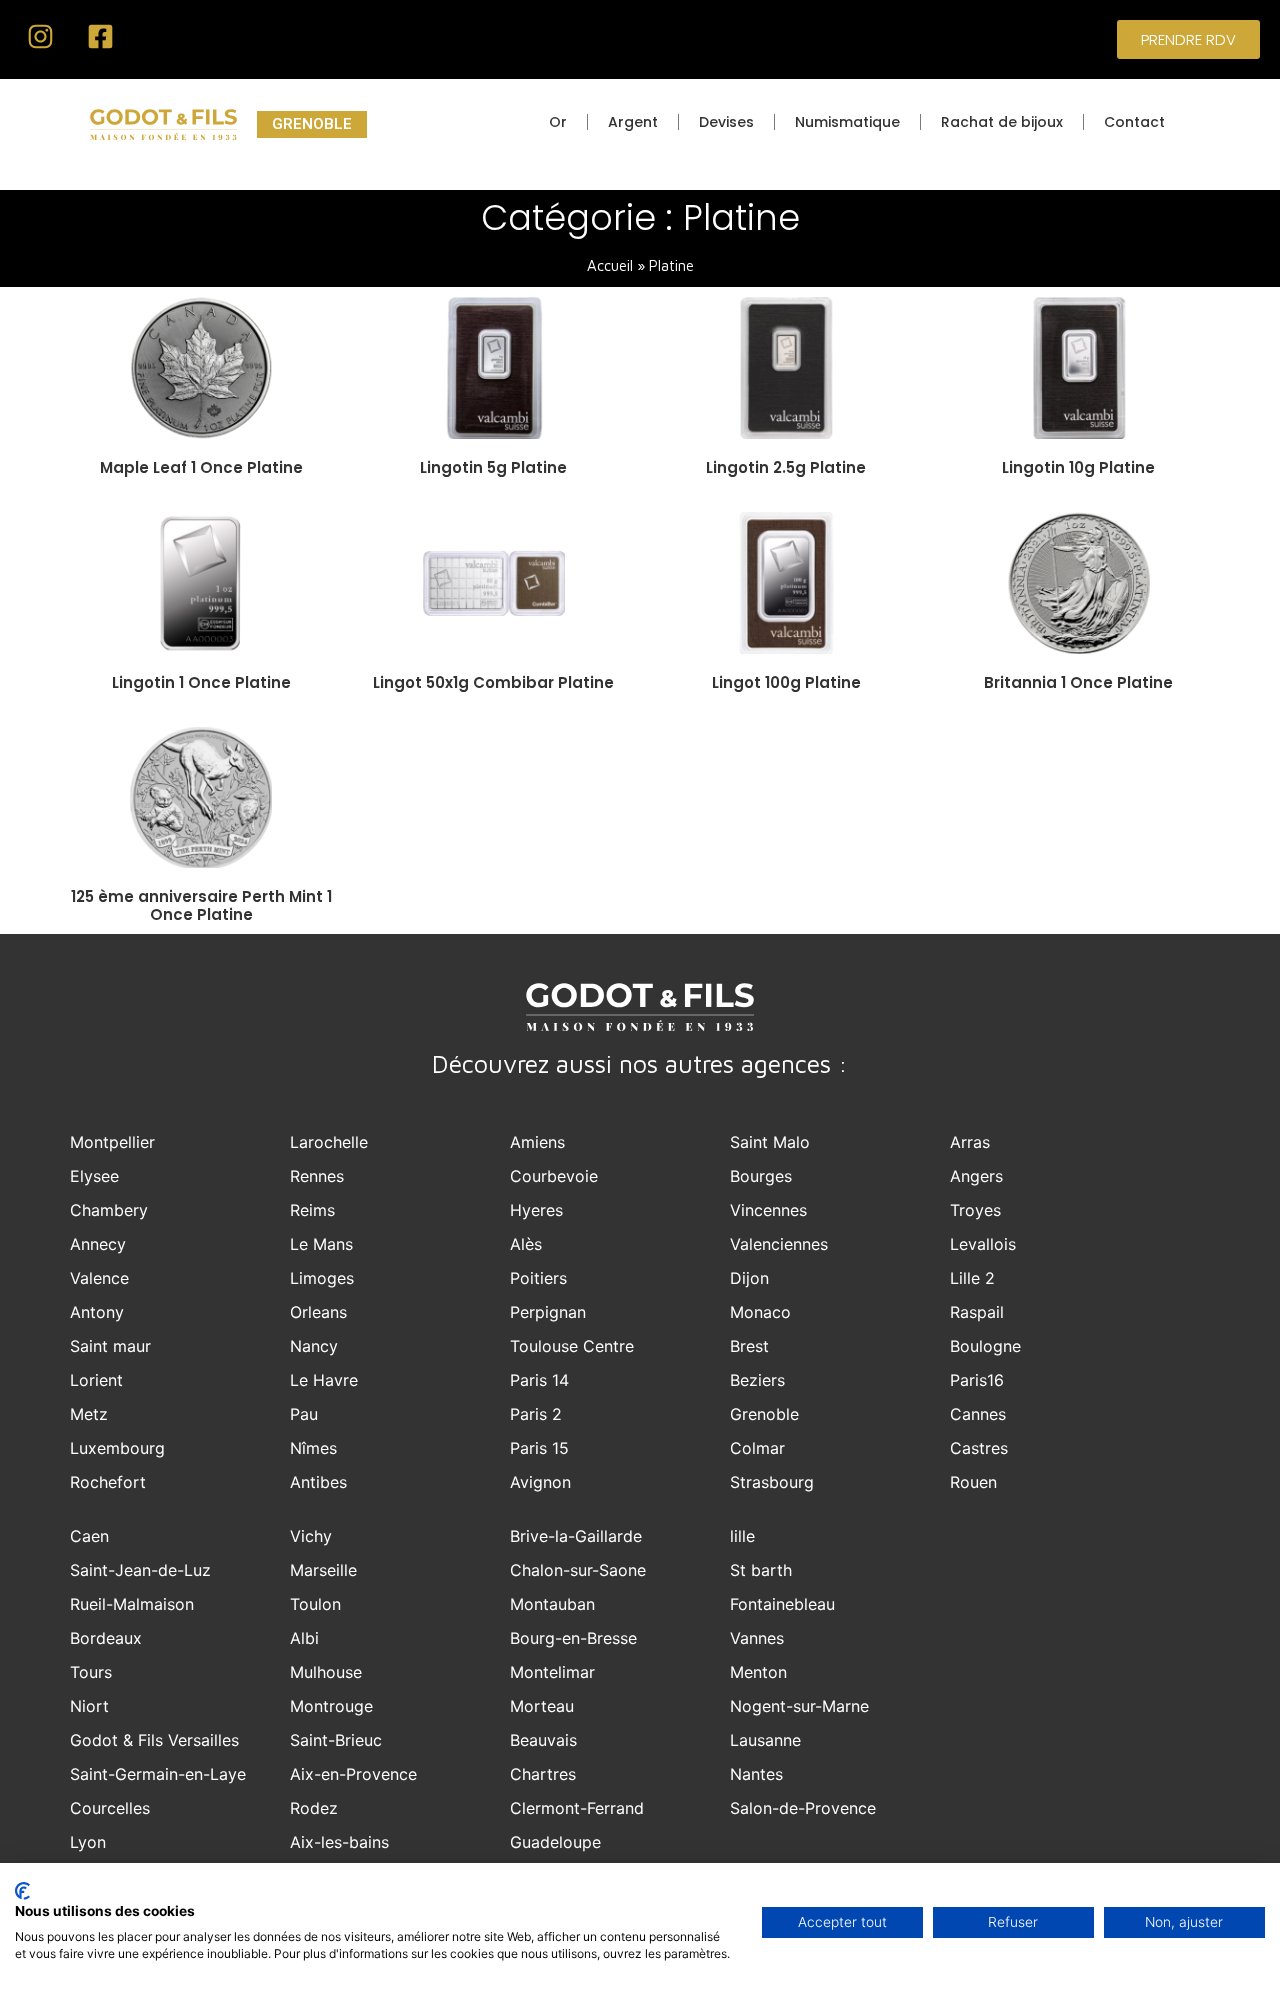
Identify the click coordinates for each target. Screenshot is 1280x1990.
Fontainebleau (782, 1604)
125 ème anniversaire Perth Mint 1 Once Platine (201, 905)
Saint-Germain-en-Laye (158, 1774)
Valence (99, 1278)
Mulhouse (326, 1672)
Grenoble (764, 1414)
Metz (89, 1414)
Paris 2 (536, 1414)
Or (558, 122)
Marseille (323, 1570)
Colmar (757, 1448)
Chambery (109, 1210)
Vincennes (768, 1210)
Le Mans (321, 1244)
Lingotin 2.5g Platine (786, 467)
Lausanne (765, 1740)
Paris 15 (539, 1448)
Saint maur (110, 1346)
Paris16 (977, 1380)
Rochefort (108, 1482)
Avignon (540, 1482)
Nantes (756, 1774)
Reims (312, 1210)
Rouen (973, 1482)
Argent (633, 122)
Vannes (757, 1638)
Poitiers (538, 1278)
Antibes (318, 1482)
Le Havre (324, 1380)
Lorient (96, 1380)
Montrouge (331, 1706)
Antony (97, 1312)
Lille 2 (972, 1278)
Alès (526, 1244)
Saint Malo (770, 1142)
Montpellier (112, 1142)
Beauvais (543, 1740)
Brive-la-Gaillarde (576, 1536)
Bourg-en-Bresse (573, 1638)
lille (742, 1536)
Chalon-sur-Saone (578, 1570)
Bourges (761, 1176)
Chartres (543, 1774)
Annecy (98, 1244)
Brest (749, 1346)
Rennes (317, 1176)
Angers (976, 1176)
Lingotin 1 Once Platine (201, 682)
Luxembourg (117, 1448)
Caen (89, 1536)
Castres (979, 1448)
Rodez (314, 1808)
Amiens (537, 1142)
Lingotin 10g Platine (1078, 467)
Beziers (757, 1380)
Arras (970, 1142)
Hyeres (536, 1210)
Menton (758, 1672)
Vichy (311, 1536)
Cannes (978, 1414)
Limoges (322, 1278)
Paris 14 (539, 1380)
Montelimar (552, 1672)
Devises (726, 122)
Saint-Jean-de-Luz (140, 1570)
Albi (304, 1638)
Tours (91, 1672)
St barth (761, 1570)
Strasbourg (772, 1482)
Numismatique (847, 122)
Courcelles (110, 1808)
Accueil (610, 265)
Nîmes (313, 1448)
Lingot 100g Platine (786, 682)
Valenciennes (779, 1244)
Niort (89, 1706)
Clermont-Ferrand (577, 1808)
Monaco (760, 1312)
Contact (1134, 122)
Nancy (314, 1346)
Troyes (975, 1210)
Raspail (977, 1312)
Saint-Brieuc (336, 1740)
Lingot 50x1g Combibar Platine (493, 682)
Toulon (315, 1604)
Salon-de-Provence (803, 1808)
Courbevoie (554, 1176)
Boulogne (985, 1346)
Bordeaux (106, 1638)
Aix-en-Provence (353, 1774)
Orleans (318, 1312)
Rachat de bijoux (1002, 122)
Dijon (749, 1278)
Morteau (542, 1706)
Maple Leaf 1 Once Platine (201, 467)
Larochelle (329, 1142)
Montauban (552, 1604)
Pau (304, 1414)
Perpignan (548, 1312)
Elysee (94, 1176)
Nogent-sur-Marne (799, 1706)
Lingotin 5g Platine (493, 467)
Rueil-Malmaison (132, 1604)
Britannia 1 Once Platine (1078, 682)
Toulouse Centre (572, 1346)
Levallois (983, 1244)
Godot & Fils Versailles (154, 1740)
